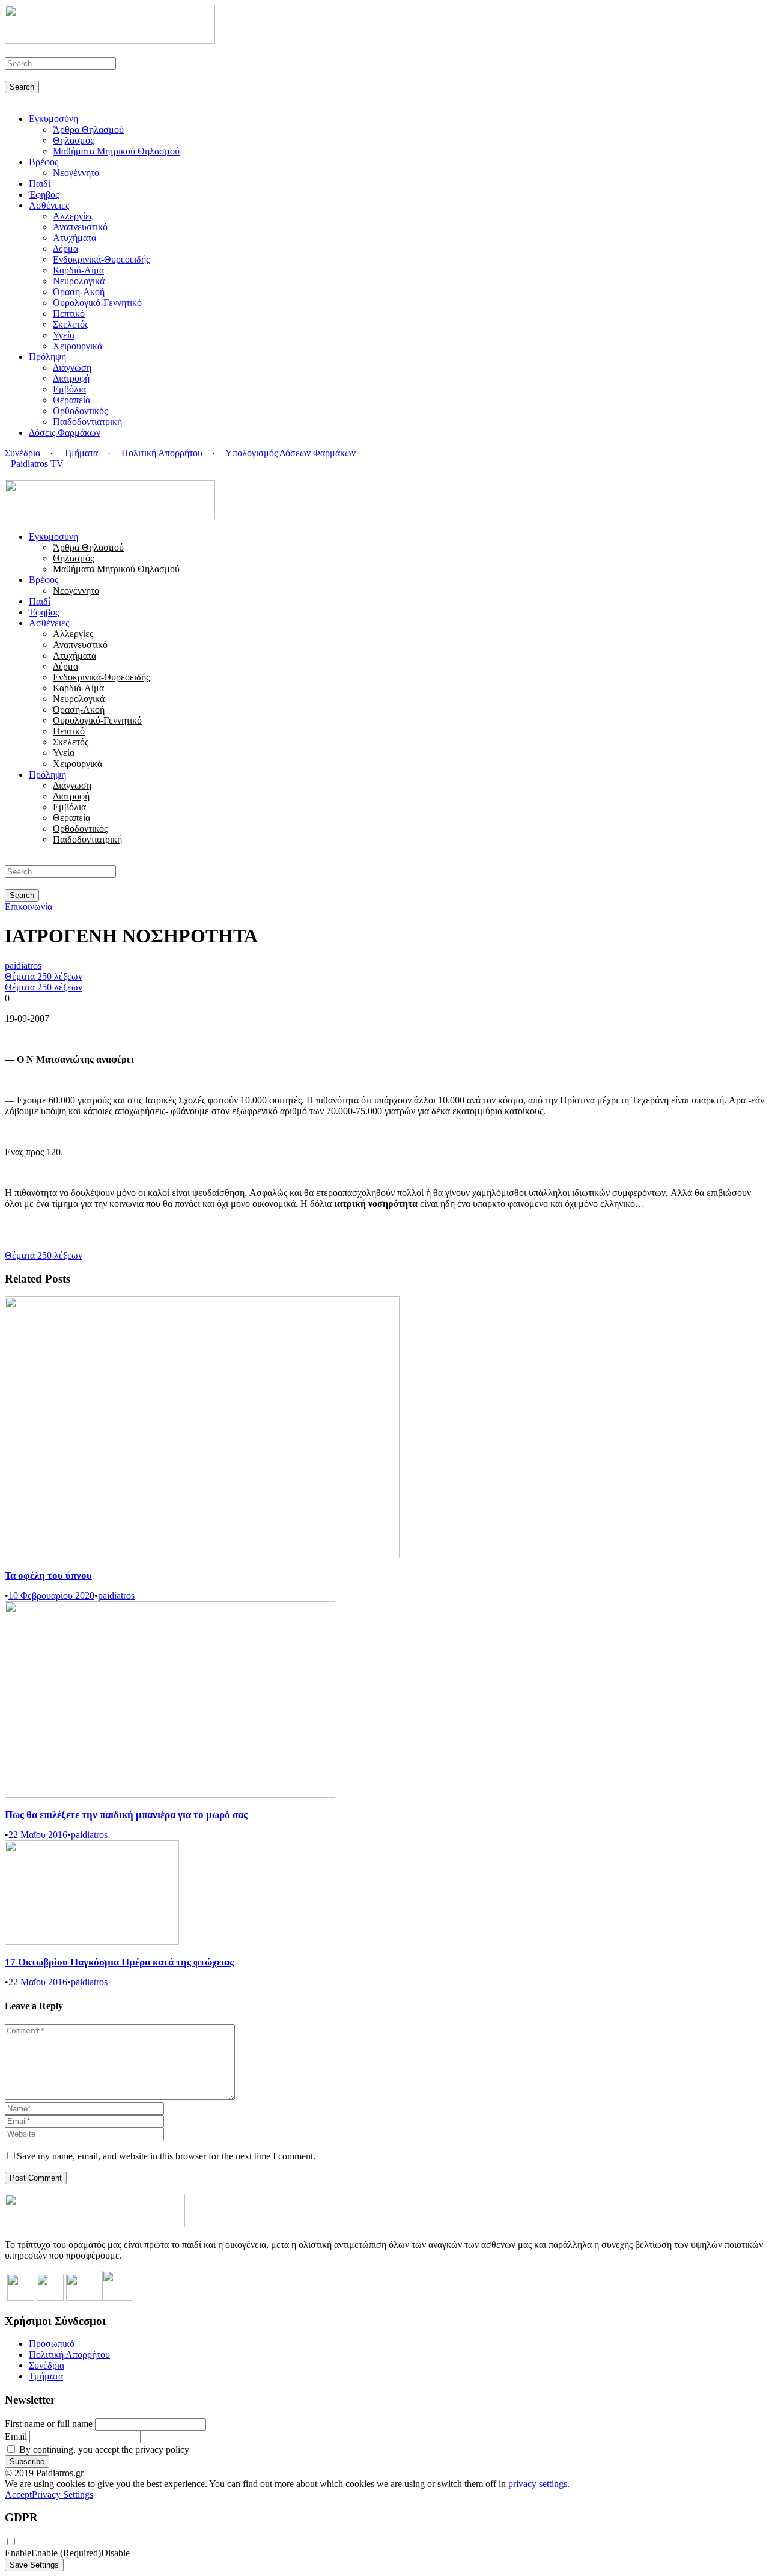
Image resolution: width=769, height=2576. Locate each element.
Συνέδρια (24, 453)
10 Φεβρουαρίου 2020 (51, 1595)
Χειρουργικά (78, 346)
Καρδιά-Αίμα (78, 270)
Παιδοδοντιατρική (87, 422)
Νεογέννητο (76, 173)
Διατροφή (71, 378)
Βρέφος (44, 162)
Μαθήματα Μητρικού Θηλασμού (116, 151)
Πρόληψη (47, 357)
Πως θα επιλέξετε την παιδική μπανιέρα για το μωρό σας (126, 1815)
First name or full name (49, 2424)
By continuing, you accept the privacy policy (103, 2449)
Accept (18, 2495)
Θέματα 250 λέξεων (44, 976)
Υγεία (64, 335)
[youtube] (30, 475)
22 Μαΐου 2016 (38, 1835)
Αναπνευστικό (80, 227)
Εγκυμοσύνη (53, 119)
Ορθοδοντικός (80, 411)
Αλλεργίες (73, 216)
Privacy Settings (62, 2495)
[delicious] (8, 475)
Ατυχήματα (74, 238)
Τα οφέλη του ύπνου (48, 1576)
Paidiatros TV (37, 464)
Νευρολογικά (79, 281)
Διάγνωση (72, 368)
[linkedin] (23, 475)
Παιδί (40, 184)
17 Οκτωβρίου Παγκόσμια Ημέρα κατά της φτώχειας (119, 1962)
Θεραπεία (71, 400)
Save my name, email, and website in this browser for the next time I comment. (166, 2156)
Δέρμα (65, 249)
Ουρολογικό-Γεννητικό (97, 303)
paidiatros (23, 966)
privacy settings (538, 2484)
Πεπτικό (69, 313)
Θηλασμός (73, 140)
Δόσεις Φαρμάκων (65, 432)
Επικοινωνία (29, 907)
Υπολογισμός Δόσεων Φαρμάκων (290, 453)
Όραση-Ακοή (79, 292)
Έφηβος (44, 194)
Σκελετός (71, 324)
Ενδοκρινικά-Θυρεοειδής (101, 259)
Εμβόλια (69, 389)
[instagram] (37, 475)
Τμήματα (82, 453)
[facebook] (16, 475)
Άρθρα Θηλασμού (88, 130)
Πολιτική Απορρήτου (162, 453)
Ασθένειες (49, 205)
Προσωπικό (52, 2344)
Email (16, 2436)
